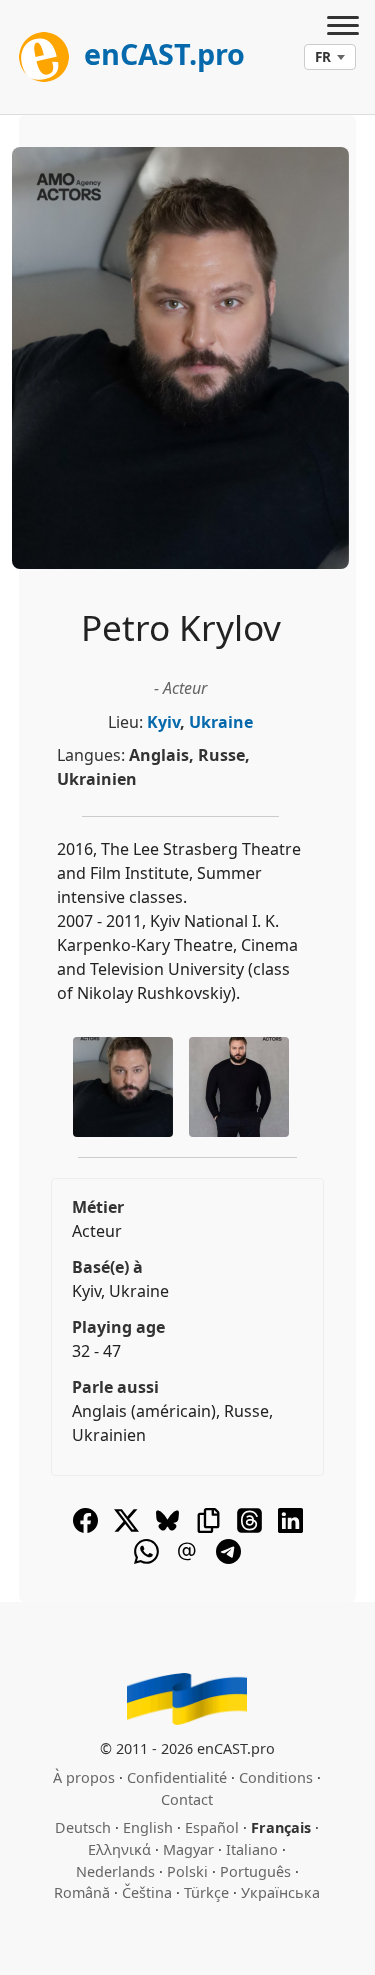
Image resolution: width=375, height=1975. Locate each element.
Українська (280, 1892)
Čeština (147, 1892)
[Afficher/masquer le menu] (343, 28)
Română (82, 1892)
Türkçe (206, 1892)
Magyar (188, 1849)
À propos (84, 1777)
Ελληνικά (119, 1849)
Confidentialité (177, 1777)
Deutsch (83, 1827)
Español (212, 1827)
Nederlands (115, 1871)
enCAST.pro (161, 53)
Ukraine (221, 722)
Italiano (252, 1849)
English (148, 1827)
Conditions (276, 1777)
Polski (187, 1871)
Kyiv (163, 722)
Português (255, 1871)
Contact (187, 1799)
